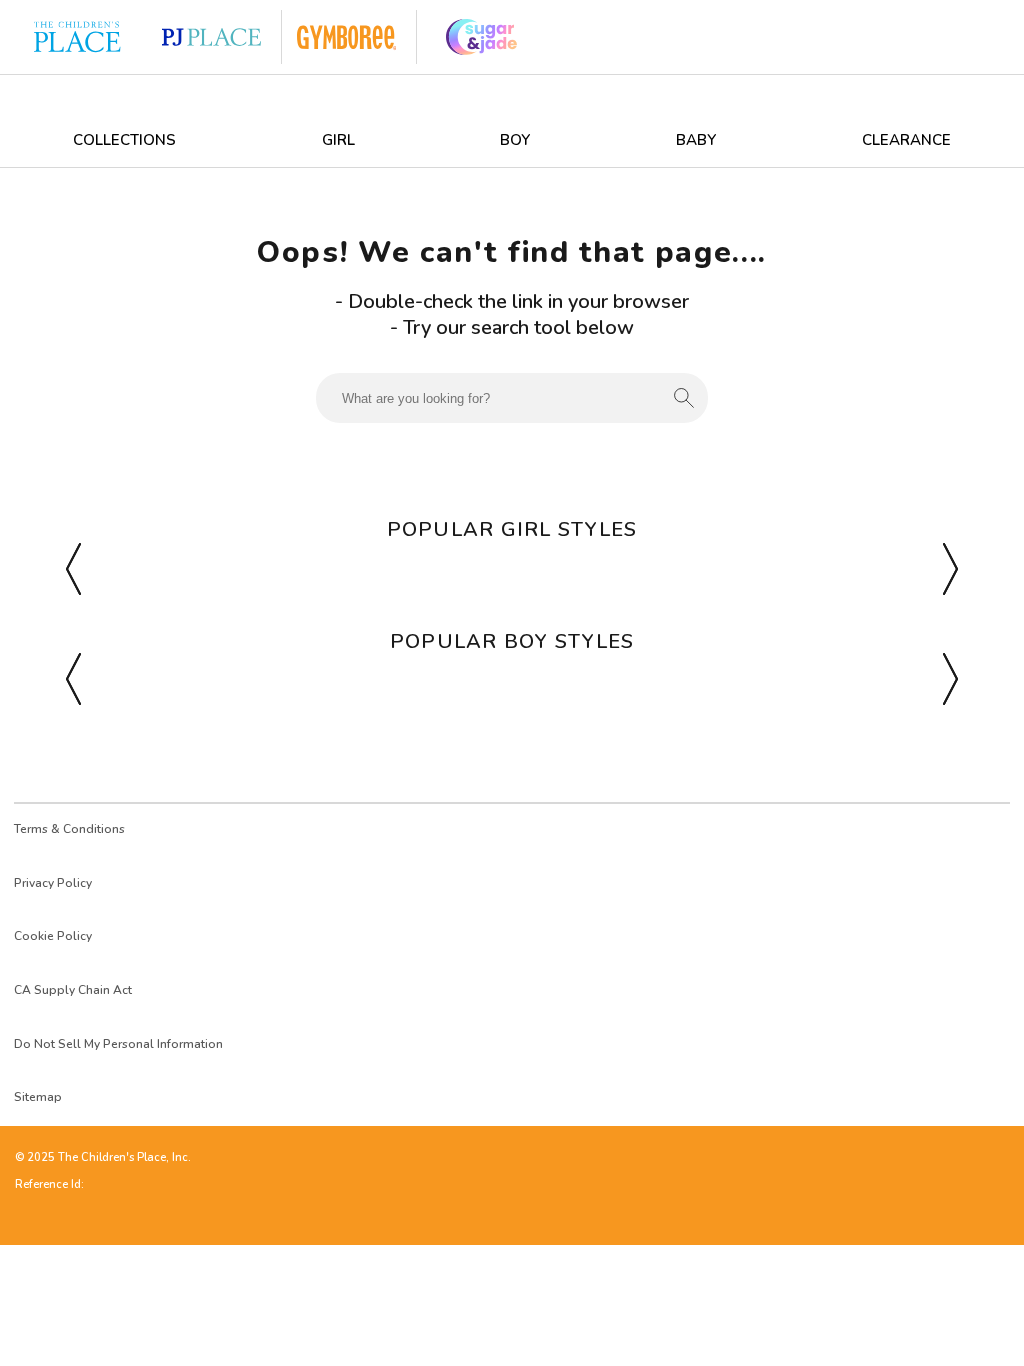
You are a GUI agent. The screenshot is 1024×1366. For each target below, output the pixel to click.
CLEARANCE (906, 140)
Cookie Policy (53, 936)
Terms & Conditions (69, 829)
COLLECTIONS (124, 140)
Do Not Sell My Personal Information (118, 1044)
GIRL (338, 140)
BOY (515, 140)
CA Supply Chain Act (73, 990)
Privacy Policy (53, 883)
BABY (696, 140)
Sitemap (38, 1097)
